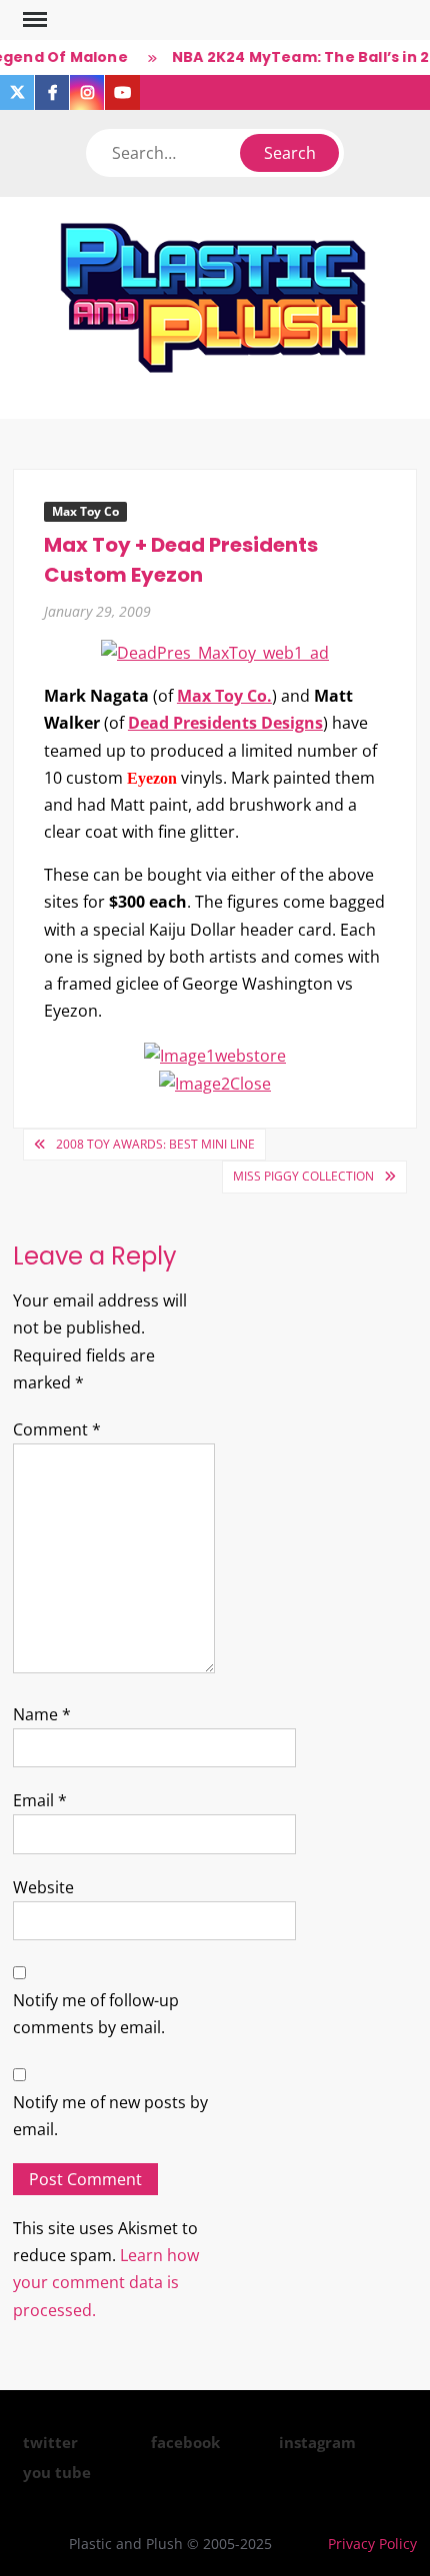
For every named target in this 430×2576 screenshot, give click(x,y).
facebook (185, 2442)
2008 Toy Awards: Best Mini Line (155, 1144)
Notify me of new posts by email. (110, 2116)
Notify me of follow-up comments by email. (96, 2014)
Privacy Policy (372, 2544)
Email (40, 1800)
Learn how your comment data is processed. (106, 2282)
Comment (57, 1429)
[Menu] (33, 20)
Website (43, 1887)
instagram (317, 2442)
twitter (50, 2442)
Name (42, 1714)
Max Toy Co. (224, 696)
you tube (57, 2472)
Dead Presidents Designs (225, 723)
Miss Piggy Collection (303, 1176)
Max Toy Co (85, 511)
